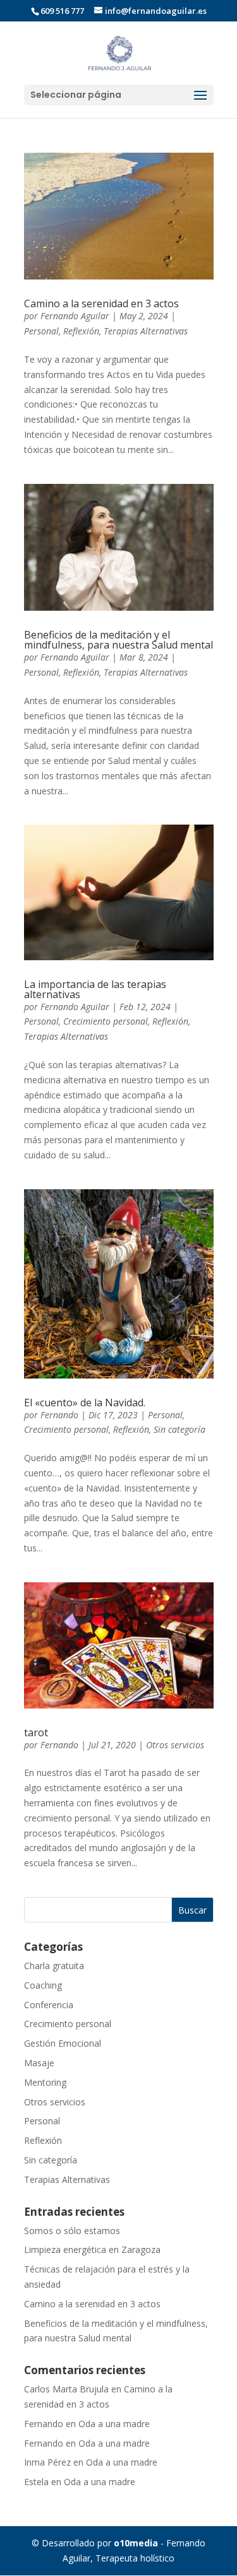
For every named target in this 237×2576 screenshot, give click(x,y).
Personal (41, 331)
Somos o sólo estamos (72, 2231)
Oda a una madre (114, 2424)
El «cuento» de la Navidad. (85, 1403)
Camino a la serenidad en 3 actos (101, 303)
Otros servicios (175, 1745)
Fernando (59, 1415)
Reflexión (81, 331)
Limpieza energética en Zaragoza (92, 2250)
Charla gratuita (54, 1966)
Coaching (43, 1985)
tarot (36, 1732)
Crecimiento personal (106, 1021)
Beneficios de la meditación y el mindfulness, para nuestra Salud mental (118, 640)
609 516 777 (62, 11)
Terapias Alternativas (146, 331)
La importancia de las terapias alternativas (95, 989)
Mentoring (45, 2082)
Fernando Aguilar (75, 316)
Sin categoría (179, 1429)
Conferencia (49, 2005)
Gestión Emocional (63, 2043)
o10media (136, 2543)
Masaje (39, 2063)
